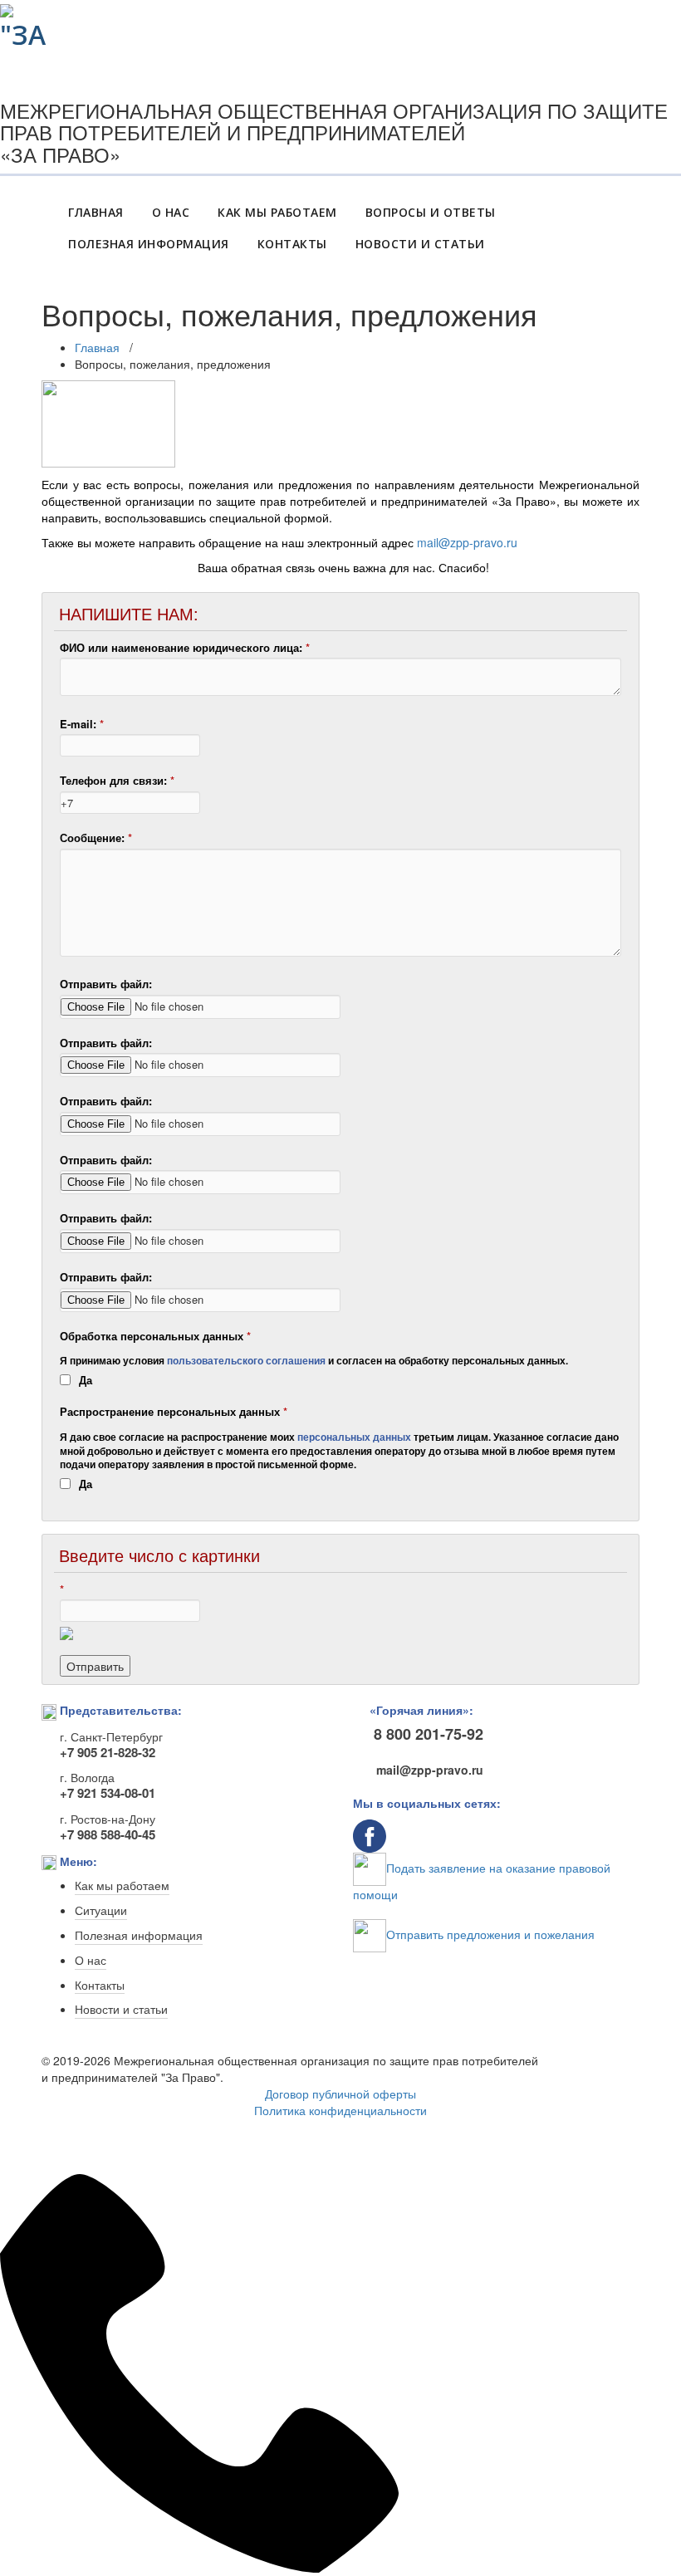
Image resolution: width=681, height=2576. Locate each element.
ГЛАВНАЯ (96, 212)
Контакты (100, 1986)
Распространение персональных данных (174, 1412)
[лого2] (28, 23)
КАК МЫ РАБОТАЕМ (277, 212)
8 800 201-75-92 (429, 1734)
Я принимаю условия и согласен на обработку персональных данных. (314, 1361)
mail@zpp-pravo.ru (467, 542)
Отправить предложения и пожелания (490, 1934)
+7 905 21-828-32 (108, 1752)
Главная (97, 347)
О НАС (171, 212)
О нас (91, 1961)
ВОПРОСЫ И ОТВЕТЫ (431, 212)
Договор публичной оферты (340, 2094)
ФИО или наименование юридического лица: (185, 648)
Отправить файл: (106, 984)
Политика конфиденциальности (340, 2110)
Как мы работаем (122, 1886)
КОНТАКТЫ (292, 244)
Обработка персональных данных (155, 1336)
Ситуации (101, 1911)
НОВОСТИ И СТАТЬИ (420, 244)
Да (86, 1380)
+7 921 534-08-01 (108, 1793)
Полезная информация (139, 1936)
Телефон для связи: (117, 781)
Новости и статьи (121, 2010)
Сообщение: (96, 838)
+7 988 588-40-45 (108, 1834)
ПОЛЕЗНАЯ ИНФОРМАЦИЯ (149, 244)
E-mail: (82, 724)
